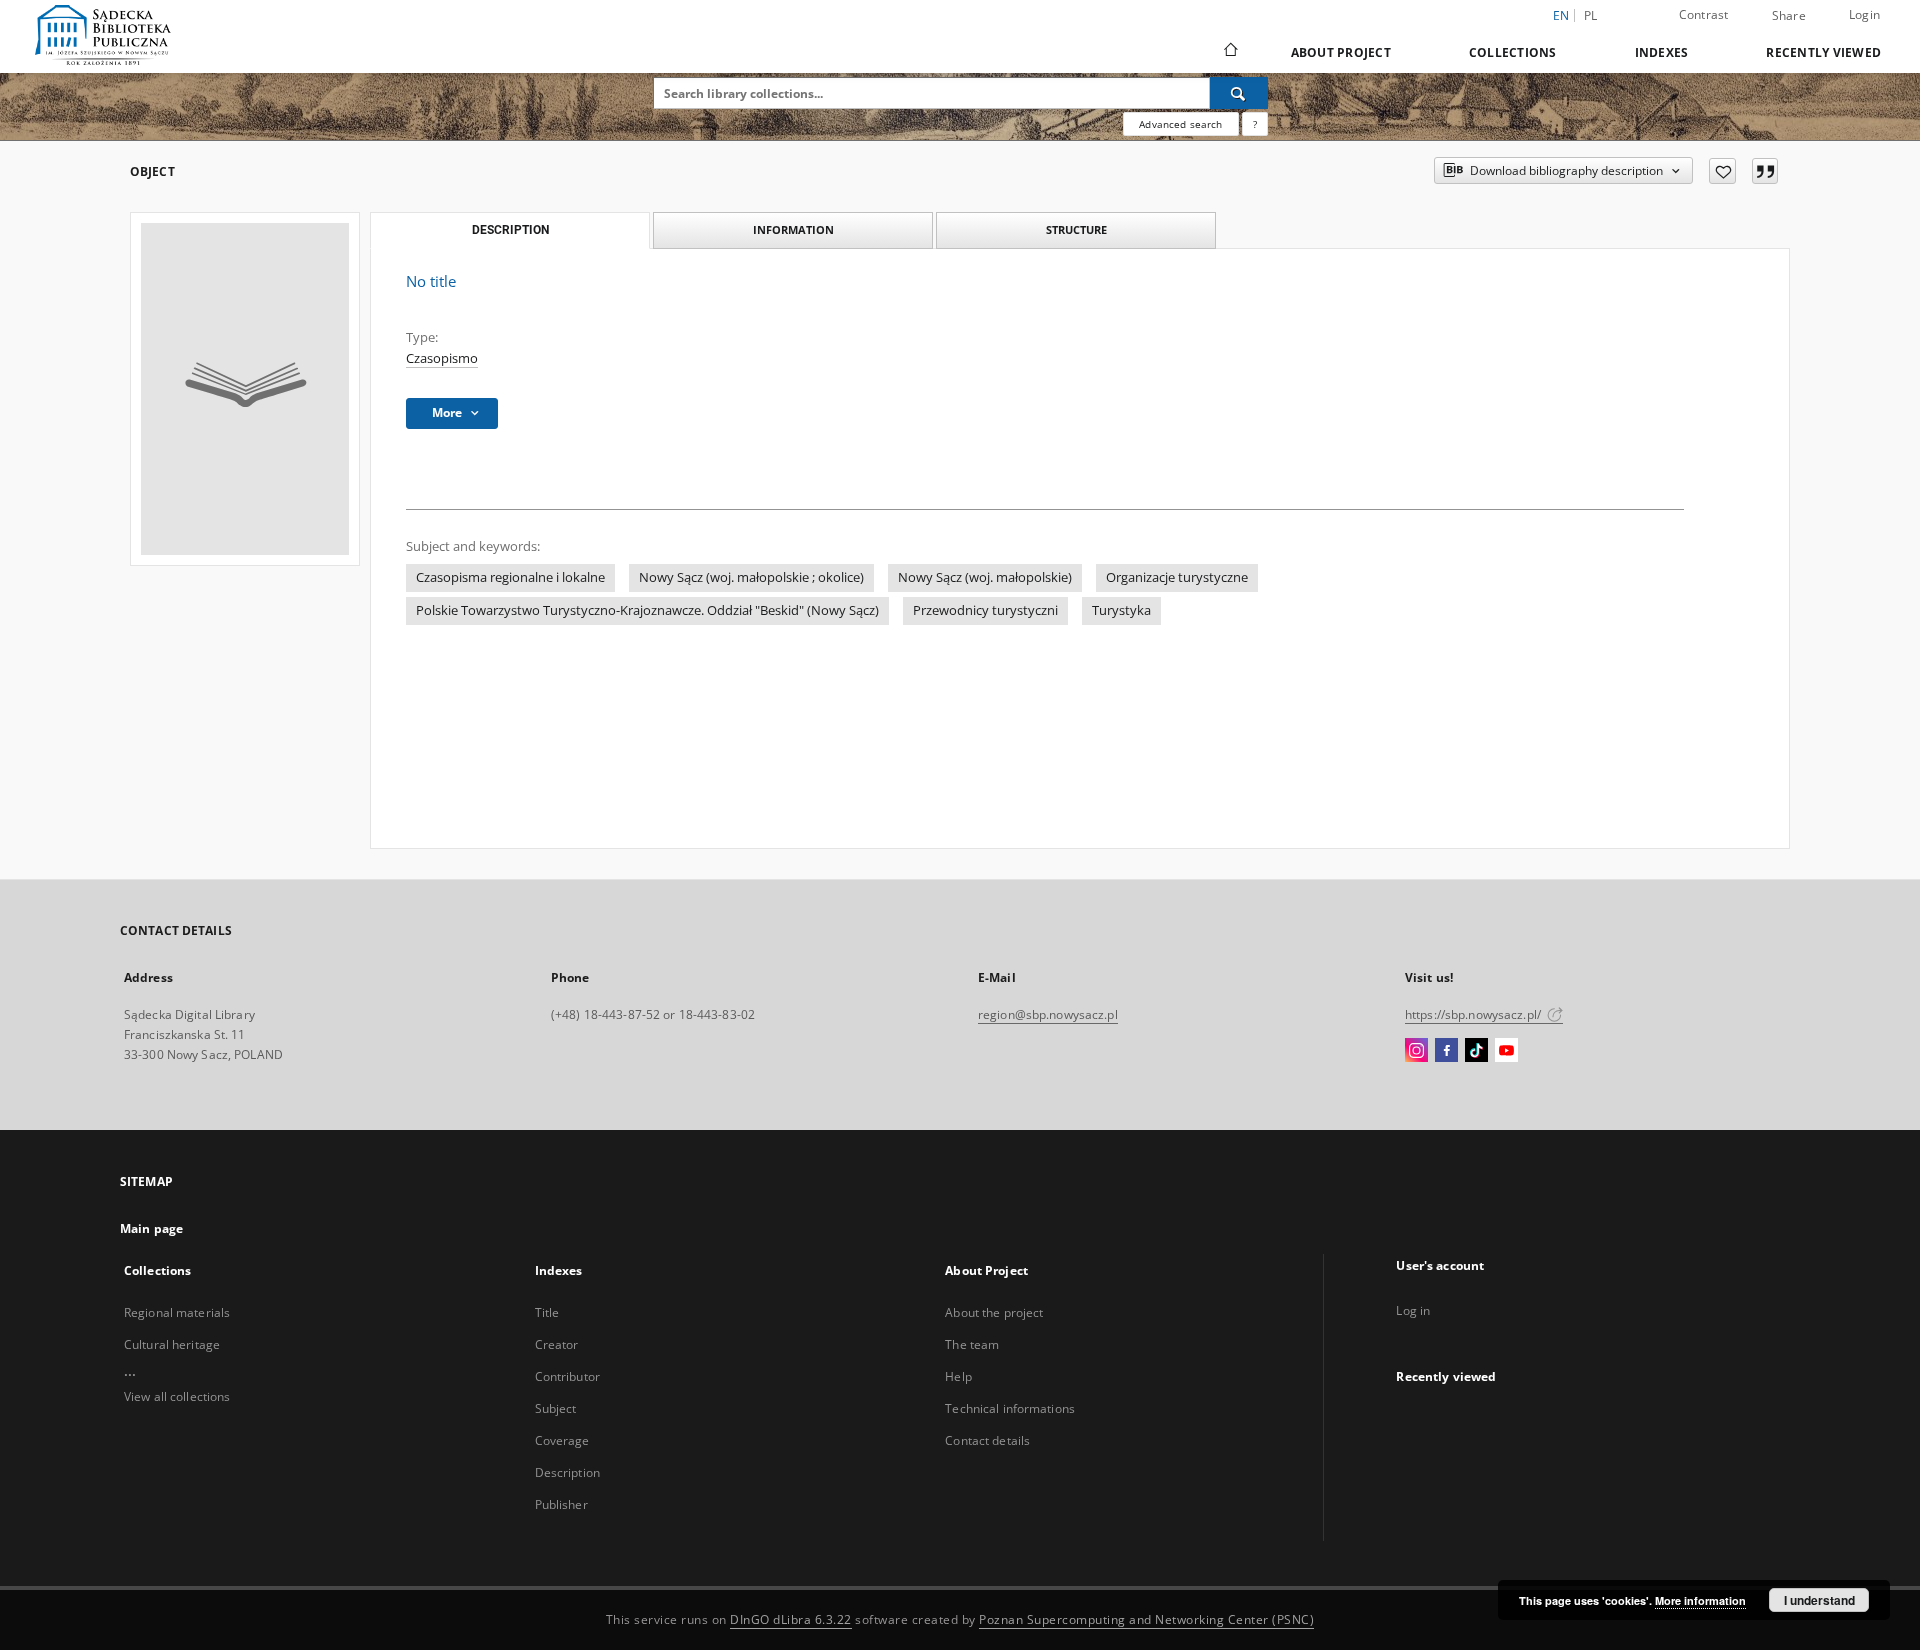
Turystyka (1121, 610)
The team (972, 1344)
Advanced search (1180, 124)
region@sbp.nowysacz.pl (1048, 1014)
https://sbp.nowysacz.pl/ (1474, 1014)
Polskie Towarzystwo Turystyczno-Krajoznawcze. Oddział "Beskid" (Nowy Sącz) (647, 610)
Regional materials (177, 1312)
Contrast (1704, 14)
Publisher (561, 1504)
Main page (151, 1228)
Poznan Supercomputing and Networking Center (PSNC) (1146, 1619)
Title (547, 1312)
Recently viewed (1823, 52)
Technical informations (1010, 1408)
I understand (1819, 1600)
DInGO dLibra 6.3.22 (791, 1619)
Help (958, 1376)
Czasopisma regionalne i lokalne (510, 577)
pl (1591, 15)
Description (567, 1472)
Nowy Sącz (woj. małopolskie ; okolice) (751, 577)
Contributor (567, 1376)
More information (1700, 1600)
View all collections (177, 1396)
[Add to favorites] (1722, 171)
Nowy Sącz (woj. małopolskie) (985, 577)
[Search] (1239, 93)
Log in (1413, 1310)
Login (1864, 14)
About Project (1341, 52)
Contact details (987, 1440)
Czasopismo (442, 358)
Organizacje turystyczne (1177, 577)
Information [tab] (793, 229)
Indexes (1662, 52)
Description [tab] (510, 230)
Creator (557, 1344)
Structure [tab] (1076, 229)
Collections (1513, 52)
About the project (994, 1312)
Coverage (562, 1440)
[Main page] (1229, 52)
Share (1789, 16)
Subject (556, 1408)
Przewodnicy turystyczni (985, 610)
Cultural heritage (172, 1344)
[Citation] (1765, 171)
